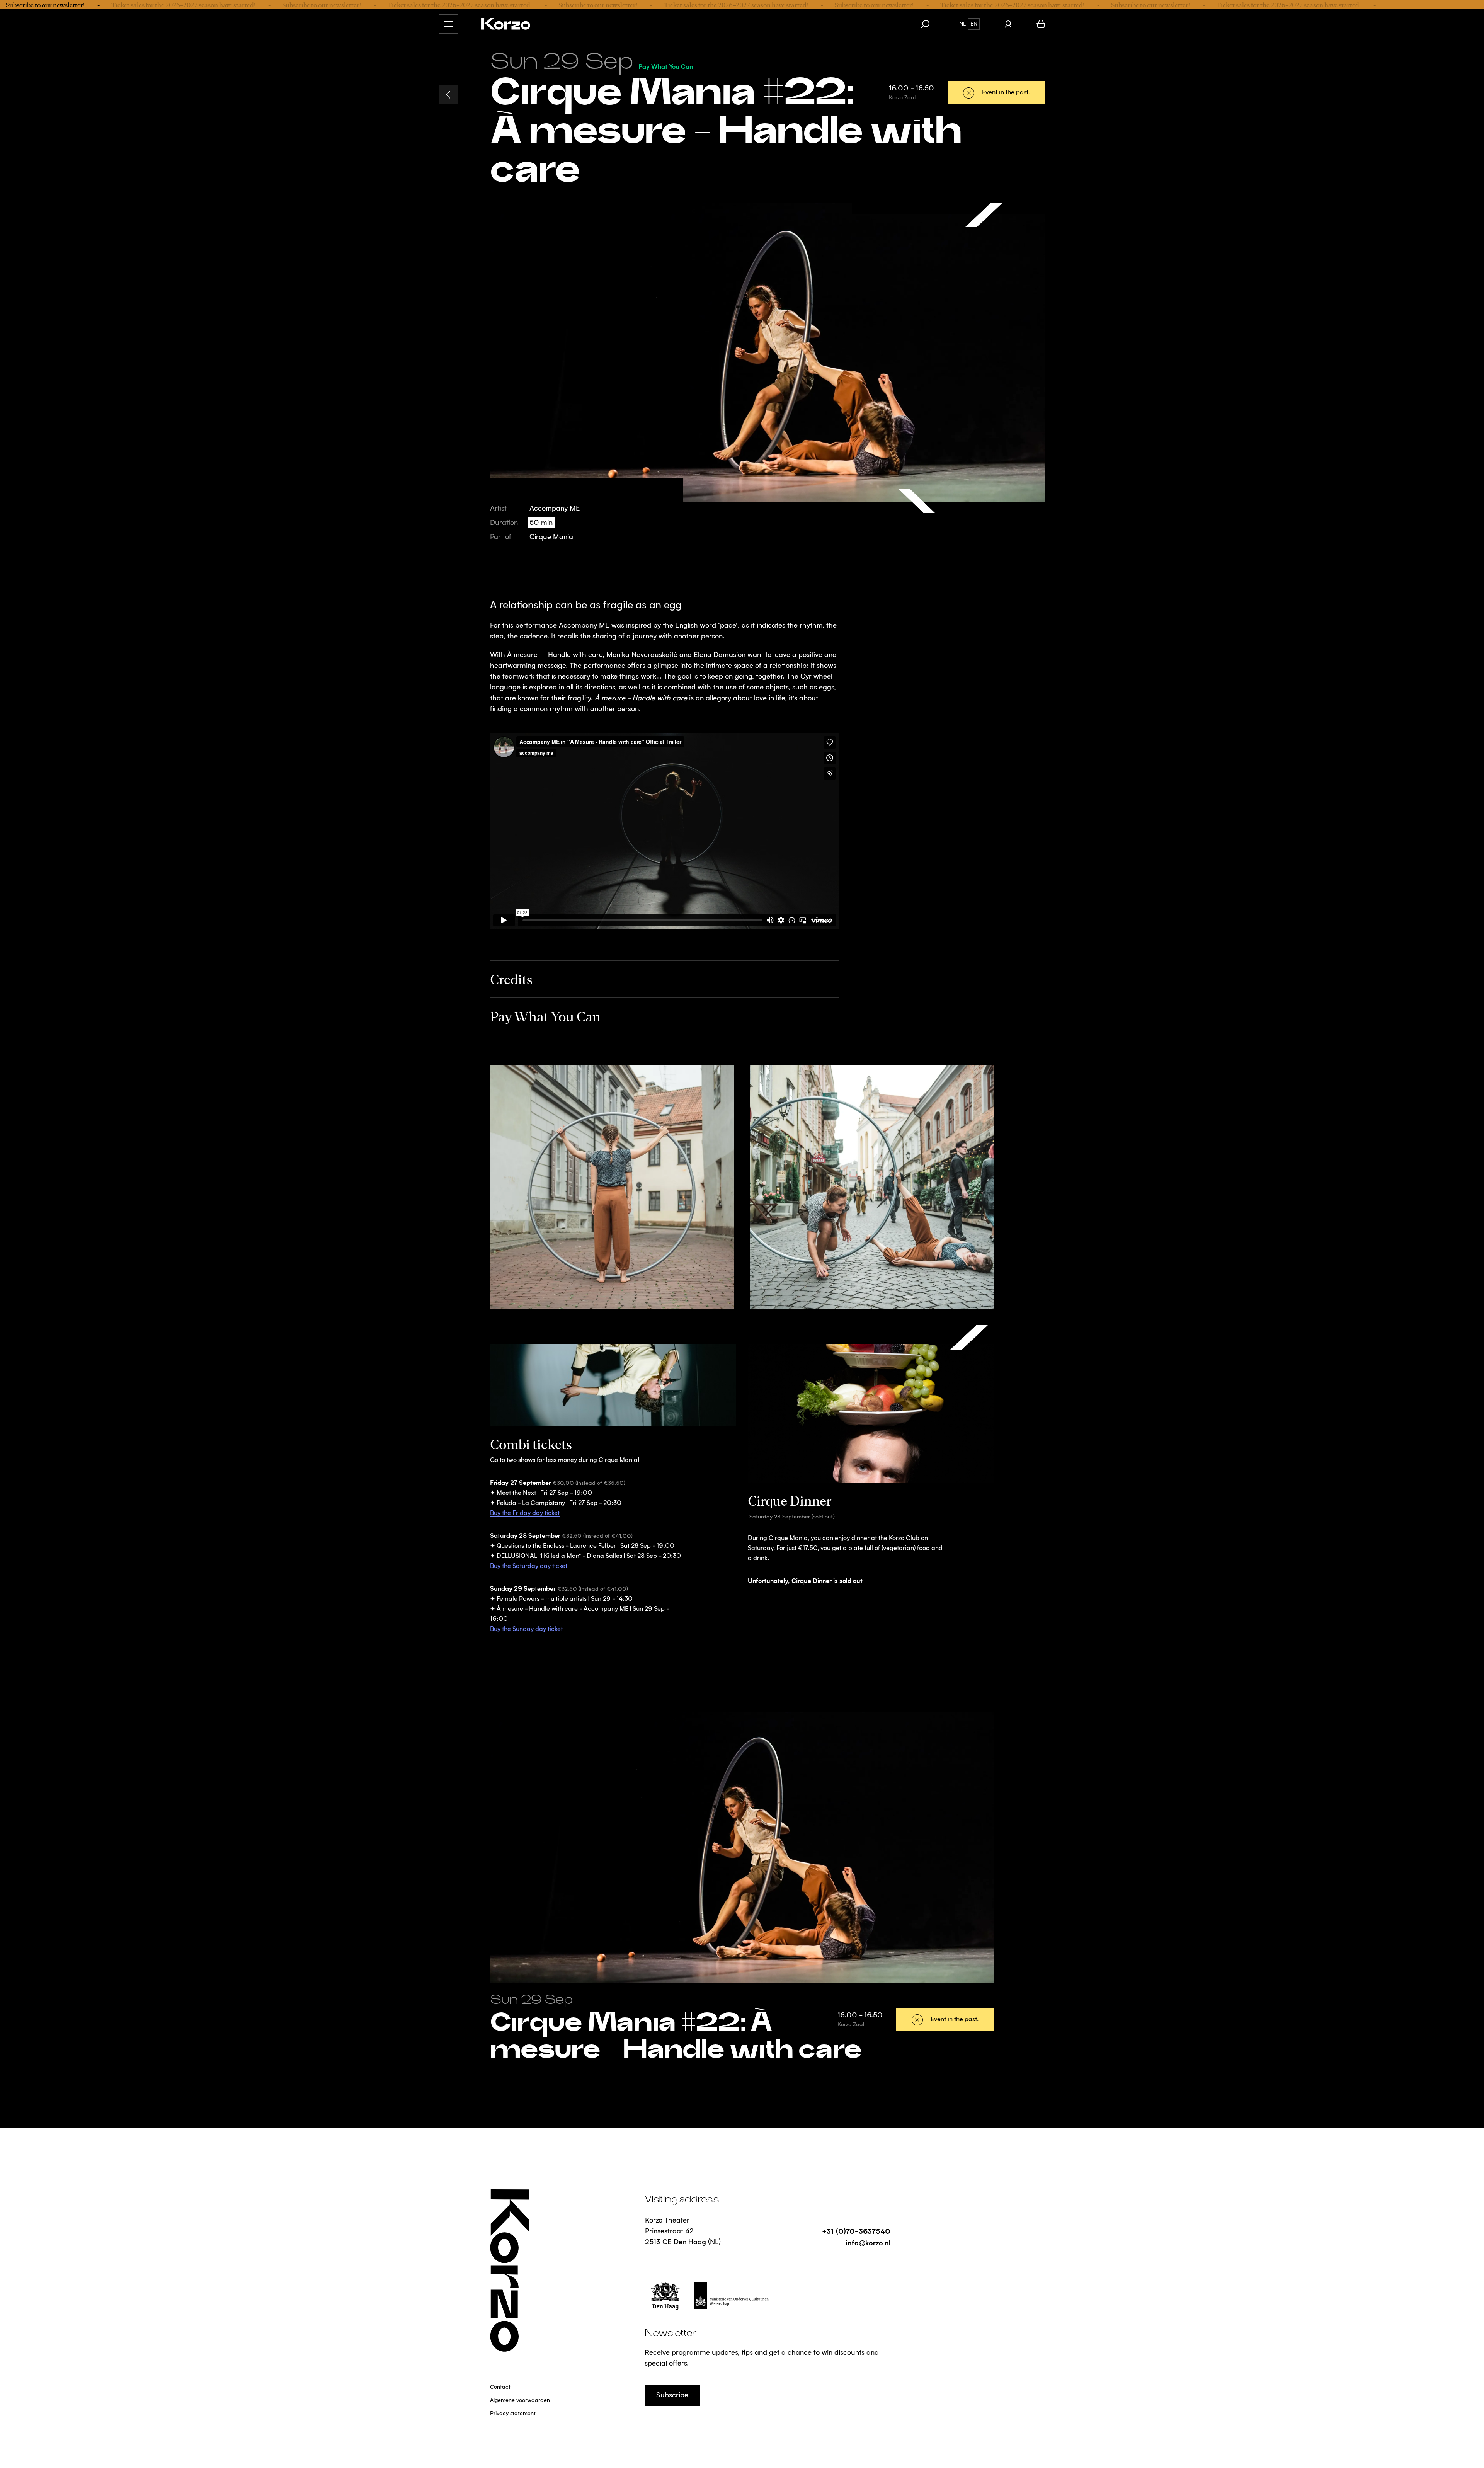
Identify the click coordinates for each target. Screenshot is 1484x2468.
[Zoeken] (929, 24)
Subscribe (672, 2395)
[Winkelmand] (1041, 24)
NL (962, 24)
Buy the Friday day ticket (525, 1513)
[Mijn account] (1008, 24)
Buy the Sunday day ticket (526, 1629)
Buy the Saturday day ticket (529, 1566)
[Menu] (448, 24)
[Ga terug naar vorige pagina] (448, 95)
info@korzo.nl (868, 2242)
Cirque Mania (551, 537)
